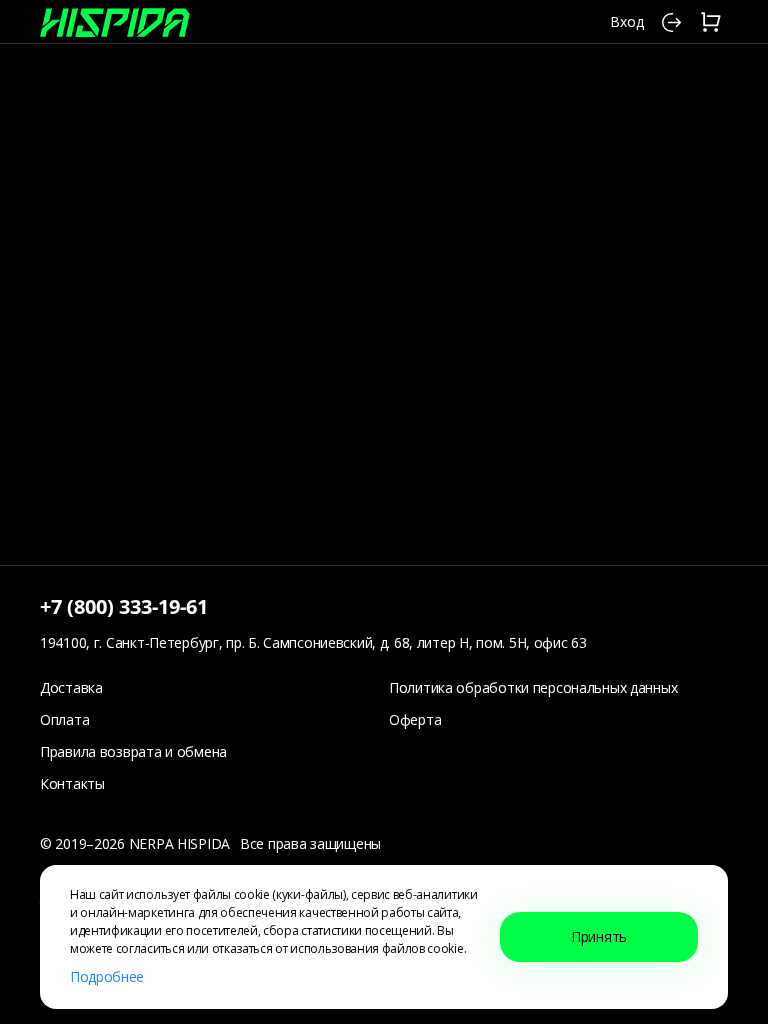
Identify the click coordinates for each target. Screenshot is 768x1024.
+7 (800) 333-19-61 (124, 606)
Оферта (415, 719)
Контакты (72, 783)
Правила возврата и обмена (133, 751)
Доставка (71, 687)
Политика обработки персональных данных (533, 687)
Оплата (64, 719)
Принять (599, 936)
